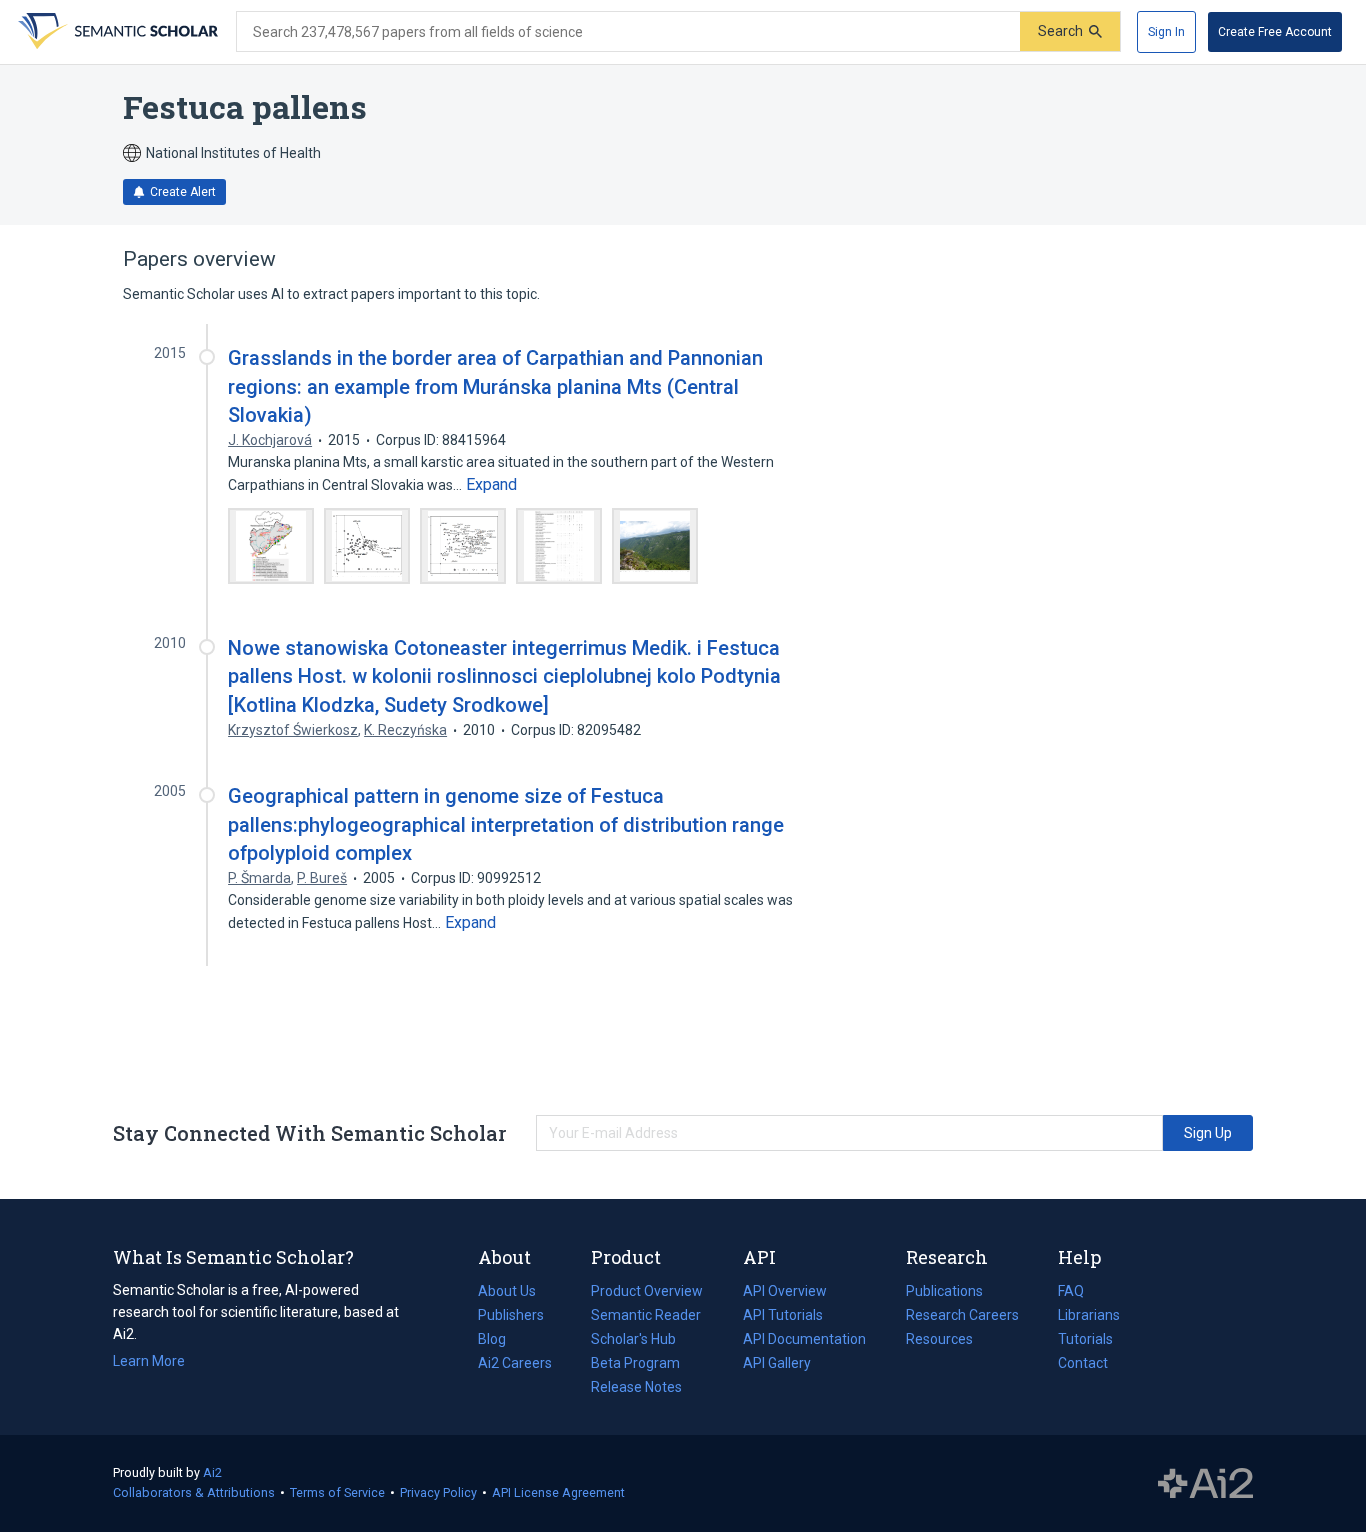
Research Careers (962, 1317)
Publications (944, 1293)
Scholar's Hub (633, 1339)
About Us (507, 1291)
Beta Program (635, 1363)
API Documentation (804, 1341)
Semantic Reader (646, 1315)
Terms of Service (337, 1492)
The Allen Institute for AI (1205, 1484)
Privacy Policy (438, 1492)
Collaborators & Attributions (194, 1492)
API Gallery (777, 1363)
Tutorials (1085, 1339)
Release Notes (636, 1387)
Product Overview (647, 1291)
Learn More (149, 1361)
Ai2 (212, 1472)
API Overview (785, 1291)
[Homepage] (116, 32)
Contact (1083, 1363)
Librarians (1089, 1315)
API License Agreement (558, 1492)
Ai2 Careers (515, 1365)
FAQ (1071, 1291)
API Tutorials (783, 1315)
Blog (500, 1341)
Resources (939, 1341)
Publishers (511, 1315)
